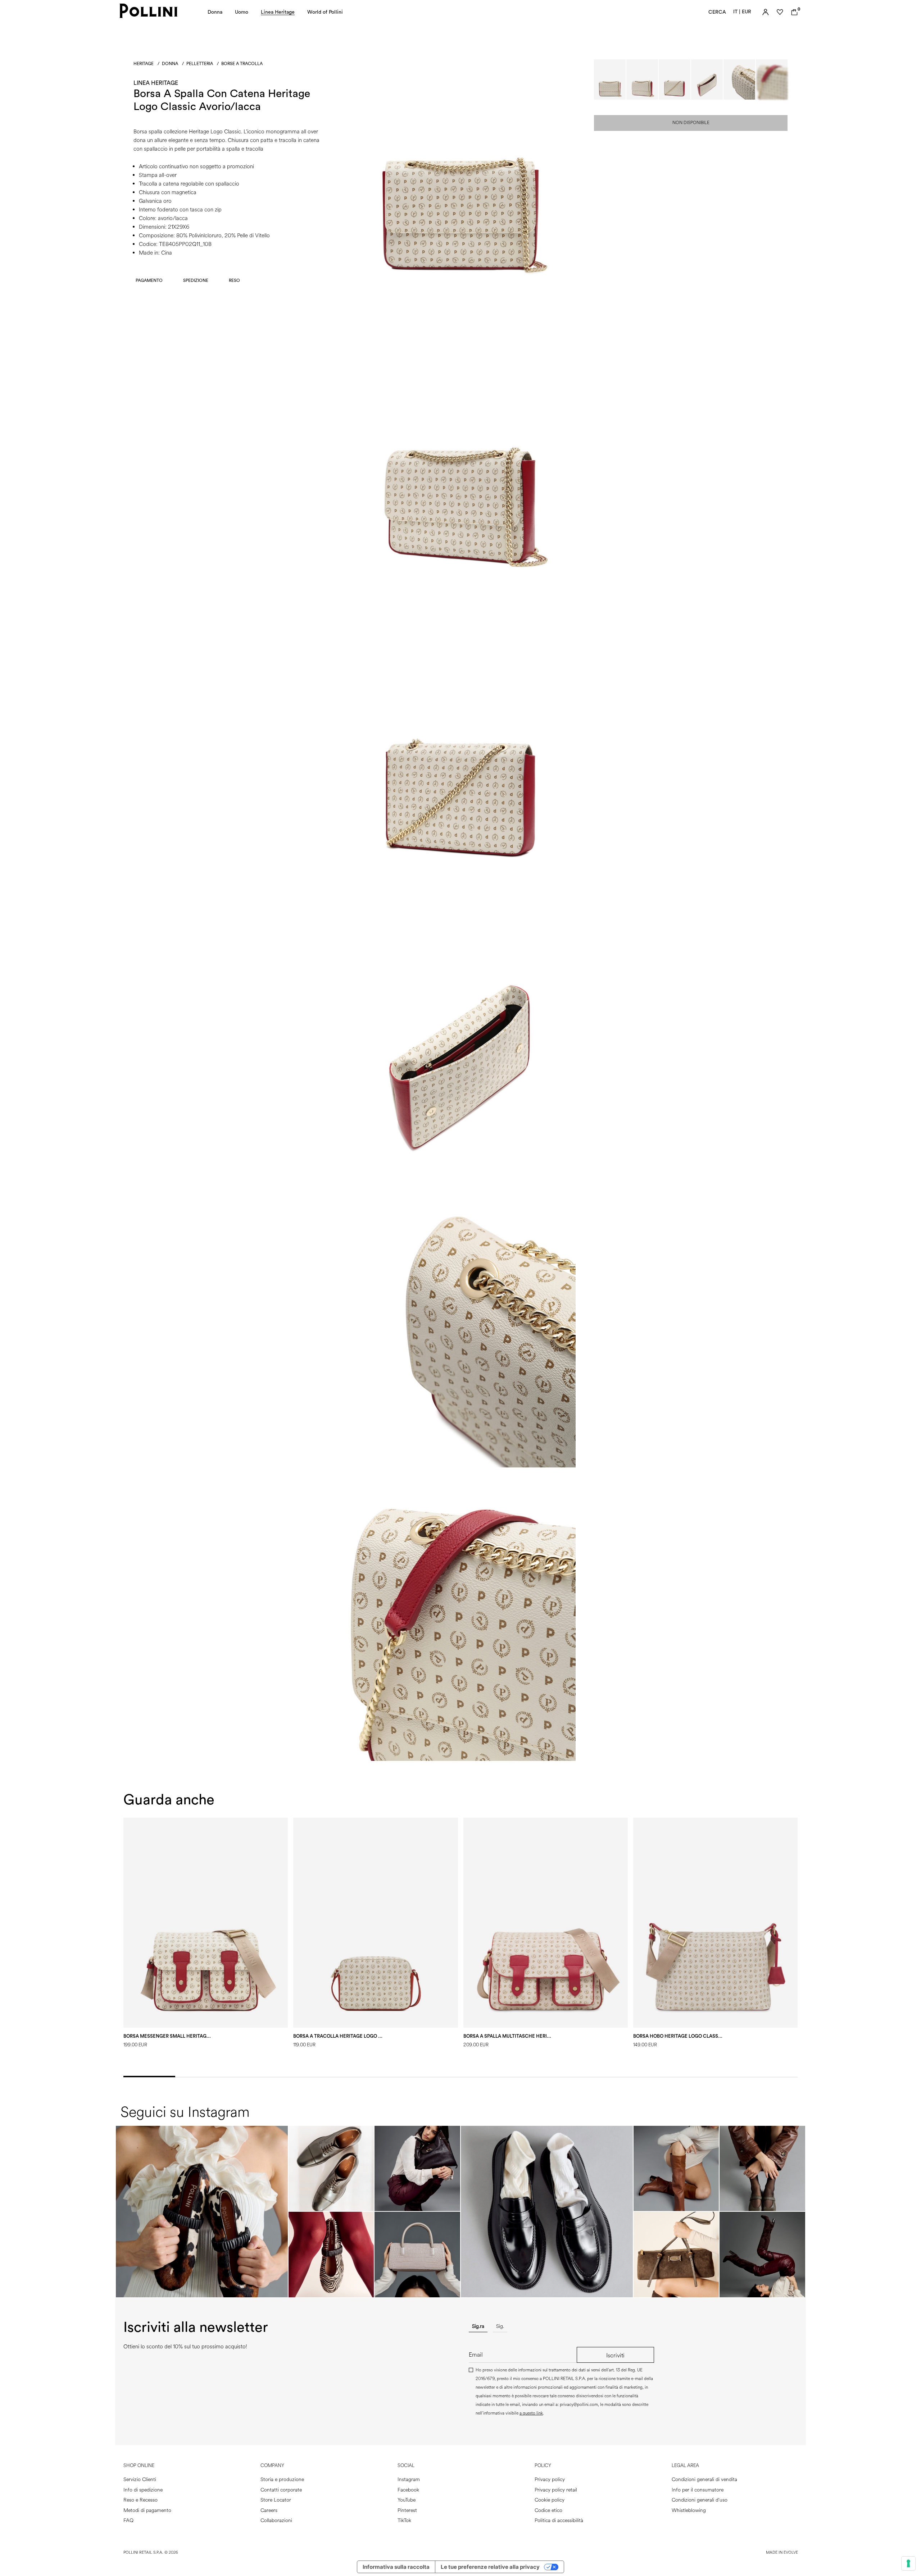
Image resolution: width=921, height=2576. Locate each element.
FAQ (128, 2520)
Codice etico (548, 2510)
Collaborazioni (276, 2520)
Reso (234, 280)
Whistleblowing (689, 2510)
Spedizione (196, 280)
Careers (269, 2510)
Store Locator (276, 2500)
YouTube (407, 2500)
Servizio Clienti (140, 2479)
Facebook (408, 2490)
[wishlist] (780, 12)
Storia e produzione (282, 2479)
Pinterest (407, 2510)
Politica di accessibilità (559, 2520)
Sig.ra (478, 2326)
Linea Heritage (278, 12)
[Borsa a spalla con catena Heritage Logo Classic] (460, 289)
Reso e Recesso (140, 2500)
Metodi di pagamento (147, 2510)
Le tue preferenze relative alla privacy (490, 2567)
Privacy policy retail (556, 2490)
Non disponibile (691, 123)
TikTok (404, 2520)
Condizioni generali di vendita (704, 2479)
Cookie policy (550, 2500)
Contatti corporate (281, 2490)
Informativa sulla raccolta (396, 2567)
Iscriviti (615, 2355)
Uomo (242, 12)
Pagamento (149, 280)
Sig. (500, 2326)
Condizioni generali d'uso (700, 2500)
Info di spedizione (143, 2490)
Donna (215, 12)
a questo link (531, 2413)
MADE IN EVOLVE (782, 2552)
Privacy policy (550, 2479)
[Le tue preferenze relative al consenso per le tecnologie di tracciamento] (908, 2563)
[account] (766, 12)
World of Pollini (325, 12)
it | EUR (742, 12)
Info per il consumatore (698, 2490)
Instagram (409, 2479)
